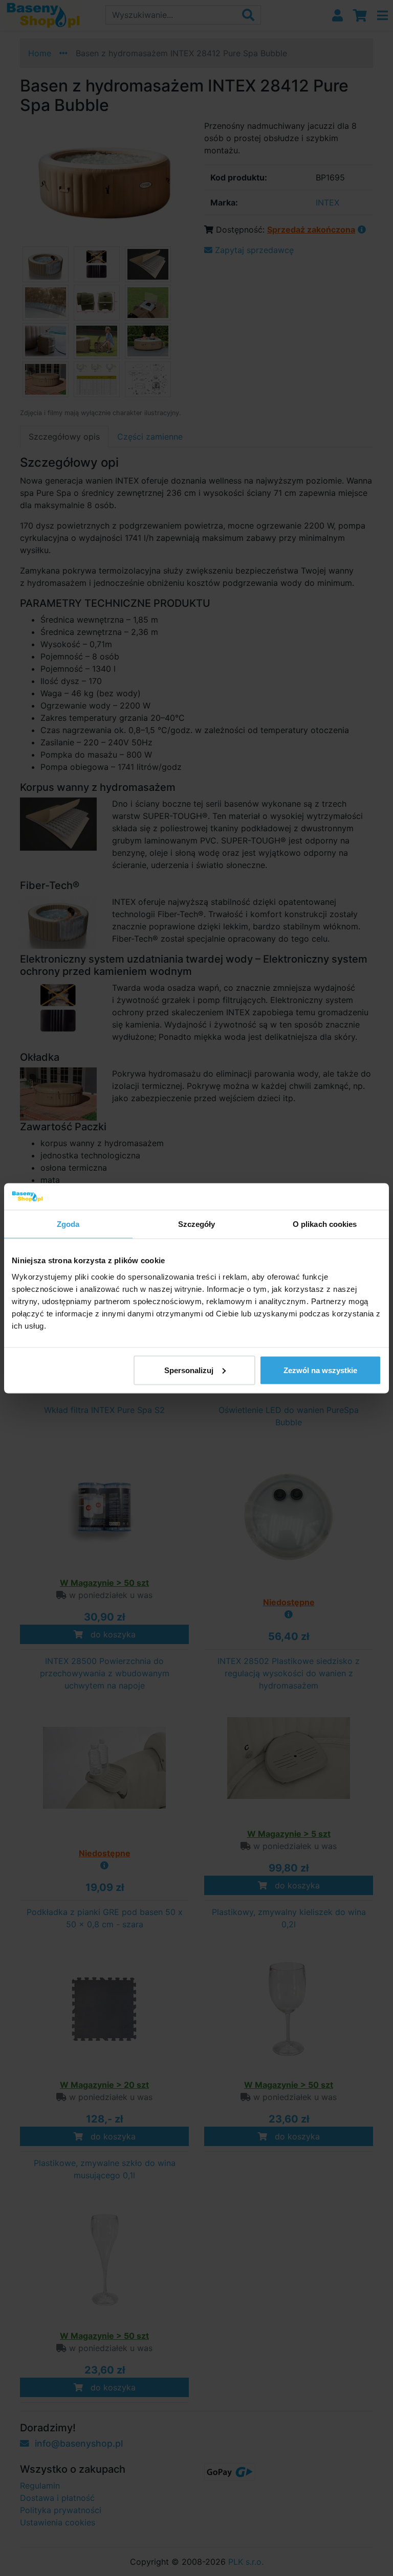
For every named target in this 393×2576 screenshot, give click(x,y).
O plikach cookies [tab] (325, 1224)
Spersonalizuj (189, 1370)
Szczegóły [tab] (197, 1224)
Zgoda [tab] (68, 1224)
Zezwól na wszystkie (320, 1370)
